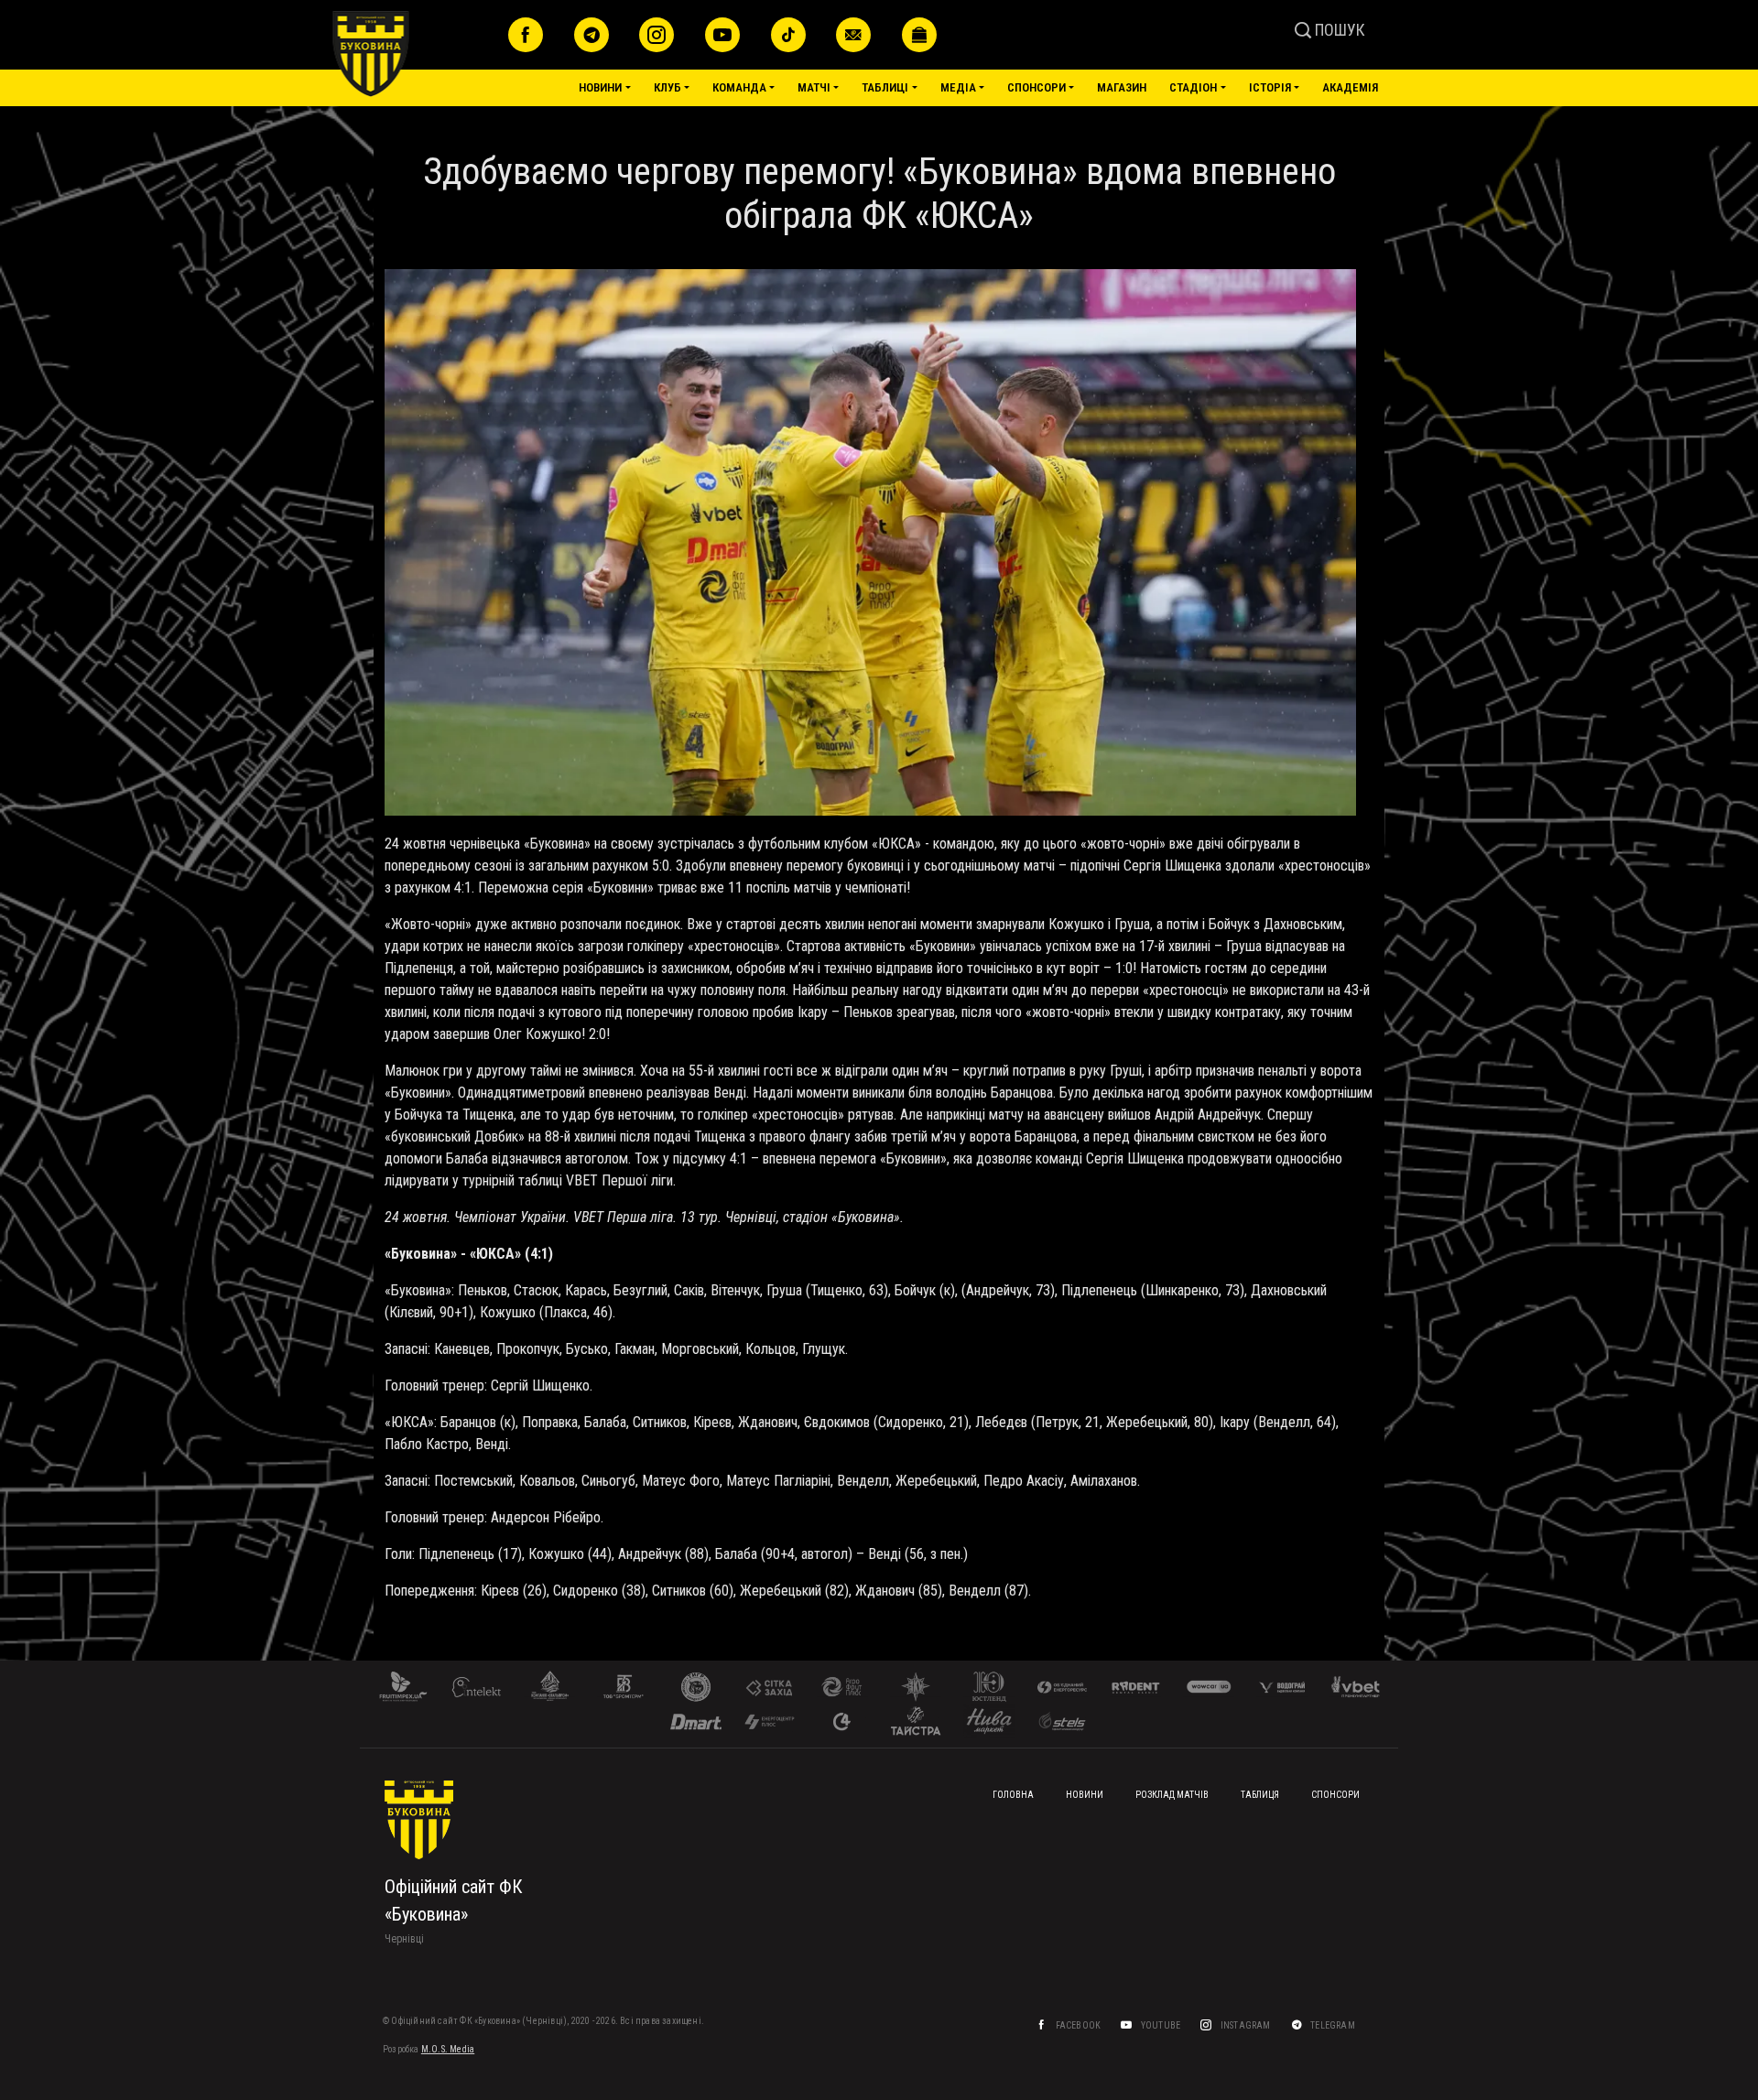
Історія (1270, 87)
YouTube (1162, 2025)
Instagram (1247, 2025)
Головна (1013, 1795)
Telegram (1334, 2025)
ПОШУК (1338, 30)
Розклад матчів (1172, 1795)
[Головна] (413, 54)
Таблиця (1260, 1795)
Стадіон (1193, 87)
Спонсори (1036, 87)
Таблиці (885, 87)
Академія (1350, 87)
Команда (739, 87)
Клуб (667, 87)
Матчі (814, 87)
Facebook (1080, 2025)
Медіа (958, 87)
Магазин (1122, 87)
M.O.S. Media (448, 2049)
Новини (600, 87)
